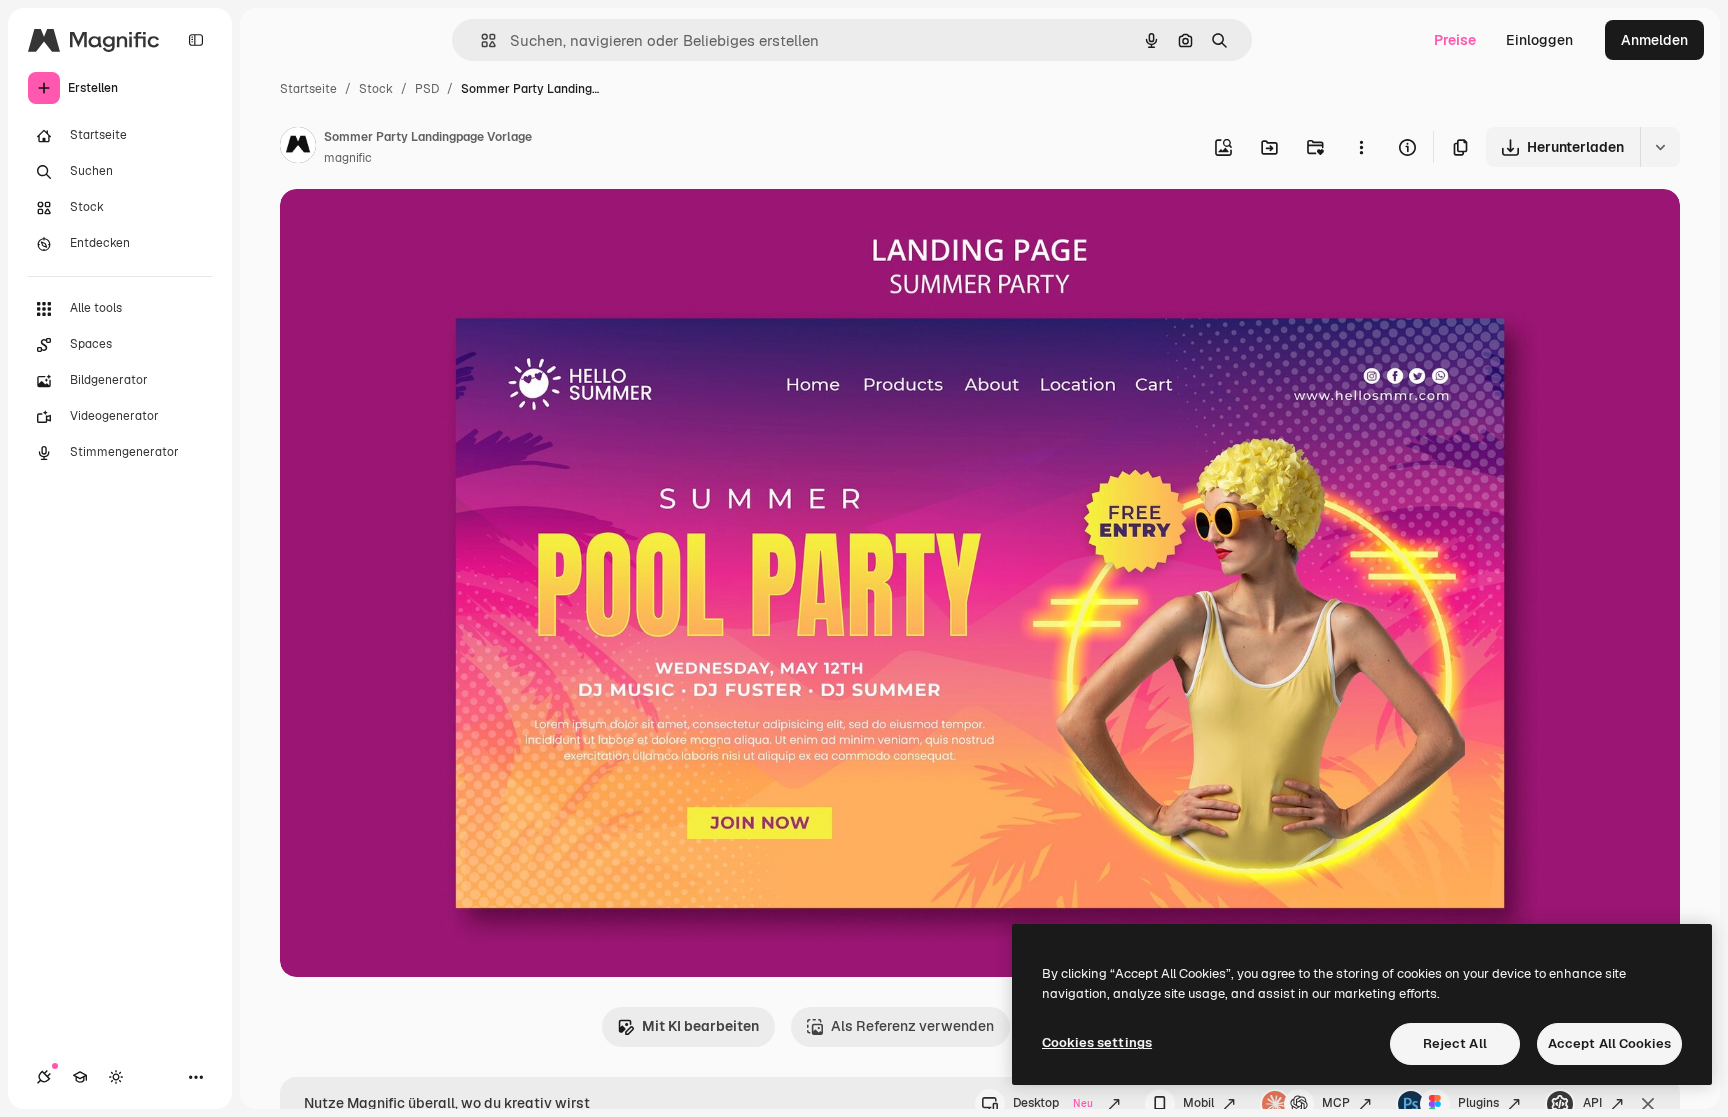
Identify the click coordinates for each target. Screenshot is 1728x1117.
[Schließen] (1648, 1104)
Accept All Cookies (1609, 1043)
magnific (348, 158)
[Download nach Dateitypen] (1660, 147)
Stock (376, 89)
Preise (1455, 40)
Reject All (1455, 1043)
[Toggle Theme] (116, 1077)
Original (408, 227)
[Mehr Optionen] (1361, 147)
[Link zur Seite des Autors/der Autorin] (298, 148)
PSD (427, 89)
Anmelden (1654, 40)
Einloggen (1539, 40)
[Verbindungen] (44, 1077)
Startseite (308, 89)
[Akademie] (80, 1077)
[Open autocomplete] (480, 40)
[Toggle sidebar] (196, 40)
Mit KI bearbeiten (700, 1026)
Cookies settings (1097, 1042)
